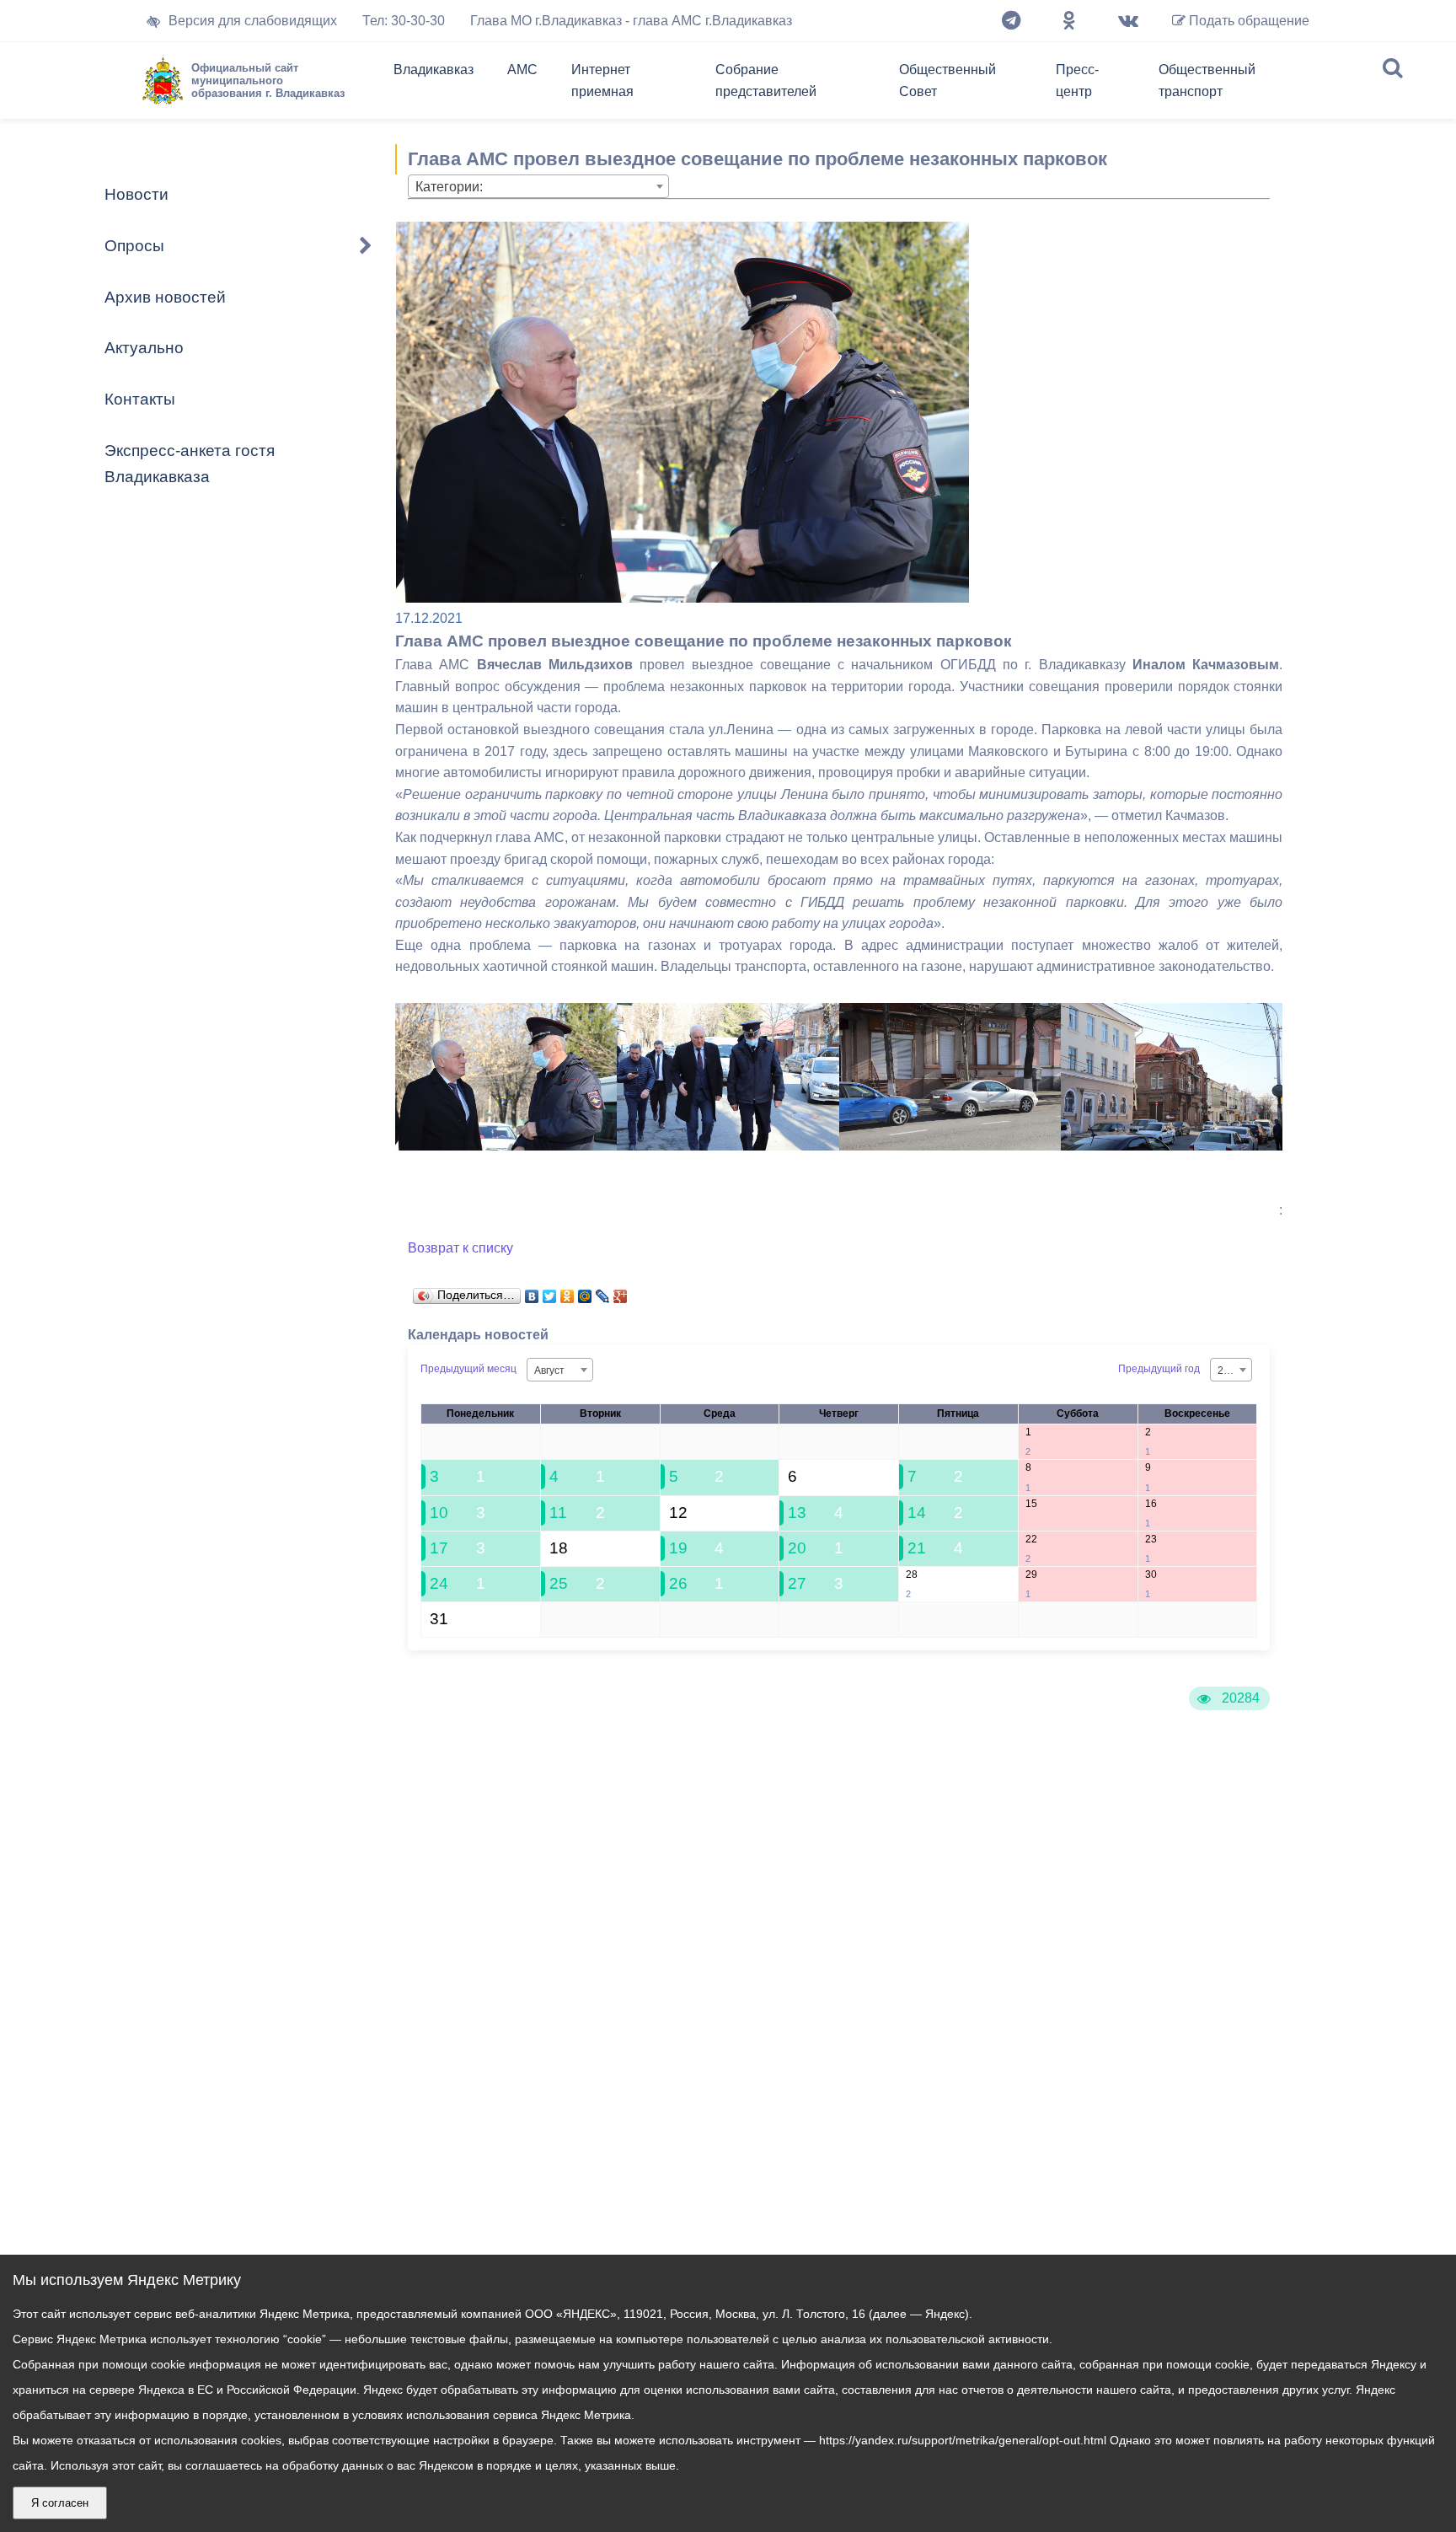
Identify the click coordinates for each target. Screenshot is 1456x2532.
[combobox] (538, 186)
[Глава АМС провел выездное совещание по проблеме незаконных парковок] (506, 1146)
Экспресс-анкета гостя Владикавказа (190, 464)
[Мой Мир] (585, 1292)
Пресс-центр (1077, 80)
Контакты (140, 399)
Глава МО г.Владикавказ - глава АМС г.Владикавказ (631, 21)
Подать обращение (1247, 21)
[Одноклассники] (1069, 21)
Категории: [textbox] (449, 187)
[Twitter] (550, 1292)
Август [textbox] (549, 1371)
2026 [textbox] (1229, 1371)
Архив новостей (165, 297)
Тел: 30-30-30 (404, 21)
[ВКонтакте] (532, 1292)
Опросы (134, 246)
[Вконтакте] (1128, 21)
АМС (522, 70)
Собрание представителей (766, 80)
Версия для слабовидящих (253, 21)
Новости (136, 194)
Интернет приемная (602, 80)
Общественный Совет (947, 80)
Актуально (144, 348)
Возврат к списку (460, 1248)
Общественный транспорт (1207, 80)
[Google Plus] (621, 1292)
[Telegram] (1011, 21)
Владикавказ (434, 70)
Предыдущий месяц (468, 1370)
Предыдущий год (1159, 1370)
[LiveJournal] (603, 1292)
